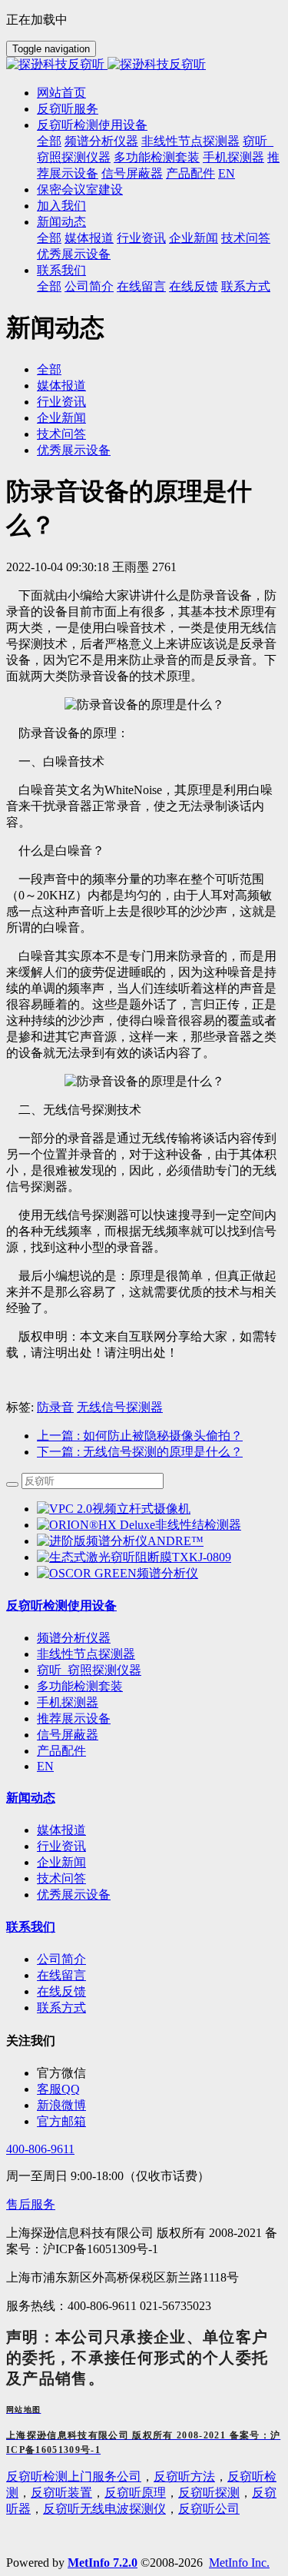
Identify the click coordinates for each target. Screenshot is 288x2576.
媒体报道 (61, 386)
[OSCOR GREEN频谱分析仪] (118, 1573)
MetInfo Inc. (239, 2563)
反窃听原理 (135, 2493)
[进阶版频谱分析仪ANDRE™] (120, 1541)
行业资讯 (61, 402)
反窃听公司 (209, 2509)
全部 (49, 141)
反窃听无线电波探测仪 (104, 2509)
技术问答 (61, 434)
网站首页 (61, 93)
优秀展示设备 (74, 450)
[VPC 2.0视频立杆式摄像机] (114, 1509)
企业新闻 (61, 418)
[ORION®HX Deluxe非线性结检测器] (139, 1525)
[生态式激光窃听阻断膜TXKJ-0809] (134, 1557)
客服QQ (58, 2089)
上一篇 (140, 1436)
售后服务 (31, 2204)
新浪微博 (61, 2105)
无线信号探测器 (120, 1407)
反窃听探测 (209, 2493)
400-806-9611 (40, 2149)
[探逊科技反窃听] (144, 65)
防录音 (55, 1407)
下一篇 (140, 1452)
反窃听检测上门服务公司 (74, 2476)
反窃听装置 (61, 2493)
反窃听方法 (184, 2476)
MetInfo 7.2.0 (103, 2563)
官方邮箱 (61, 2121)
